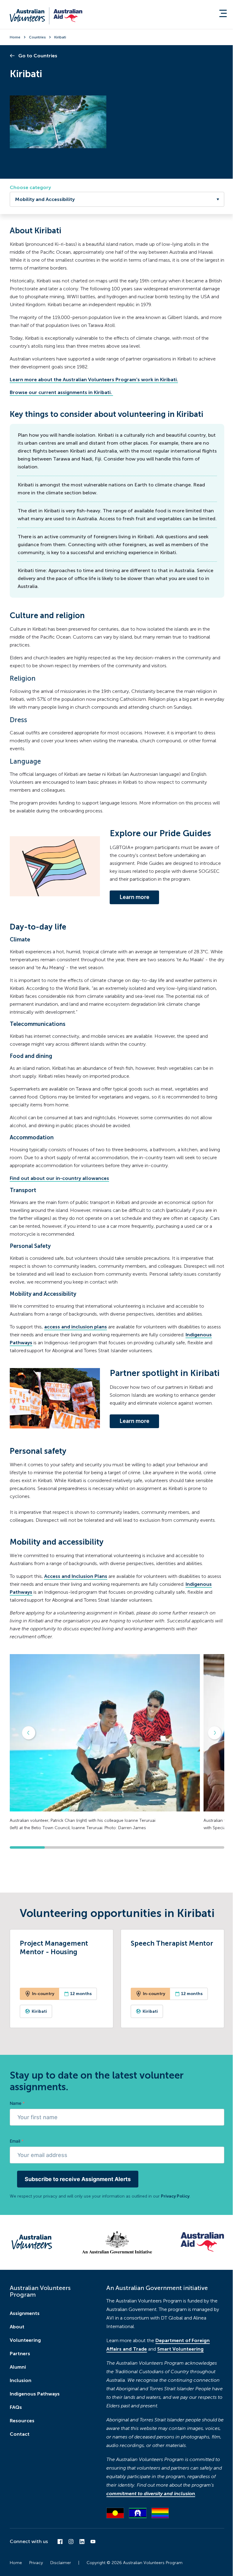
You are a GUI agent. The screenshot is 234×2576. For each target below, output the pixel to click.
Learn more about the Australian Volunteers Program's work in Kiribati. (94, 380)
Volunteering (25, 2340)
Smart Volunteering (180, 2349)
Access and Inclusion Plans (76, 1576)
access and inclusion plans (76, 1327)
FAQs (16, 2407)
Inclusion (21, 2380)
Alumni (18, 2367)
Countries (37, 37)
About (17, 2327)
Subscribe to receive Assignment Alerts (78, 2179)
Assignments (25, 2313)
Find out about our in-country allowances (59, 1178)
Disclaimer (61, 2563)
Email (17, 2141)
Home (15, 37)
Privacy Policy (175, 2196)
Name (17, 2103)
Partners (20, 2354)
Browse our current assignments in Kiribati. (61, 392)
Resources (22, 2421)
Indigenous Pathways (35, 2394)
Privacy (36, 2563)
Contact (20, 2434)
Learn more (134, 897)
